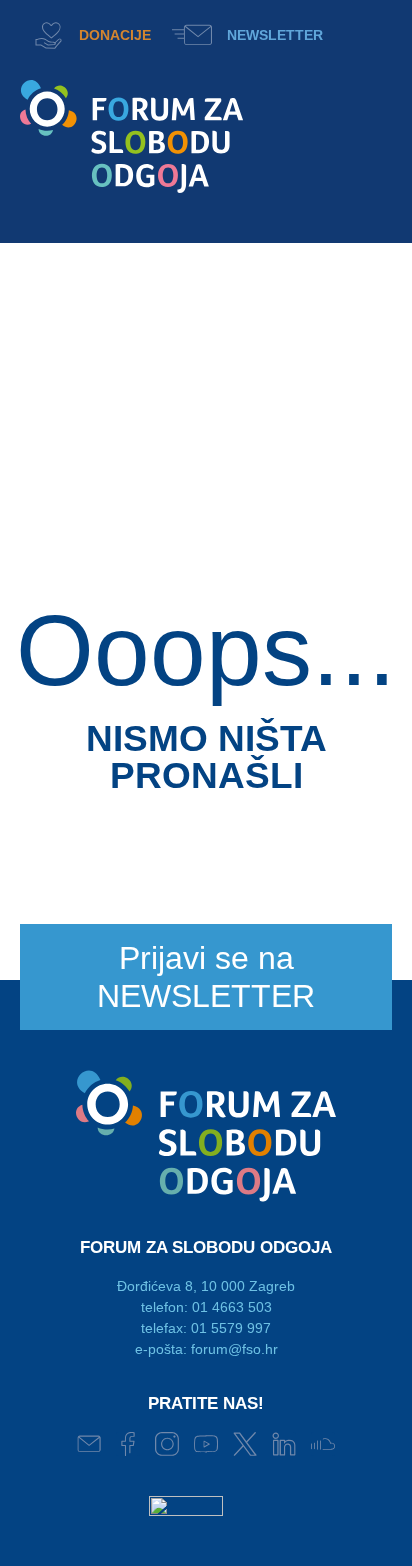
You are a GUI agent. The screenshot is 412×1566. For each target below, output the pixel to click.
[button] (363, 32)
